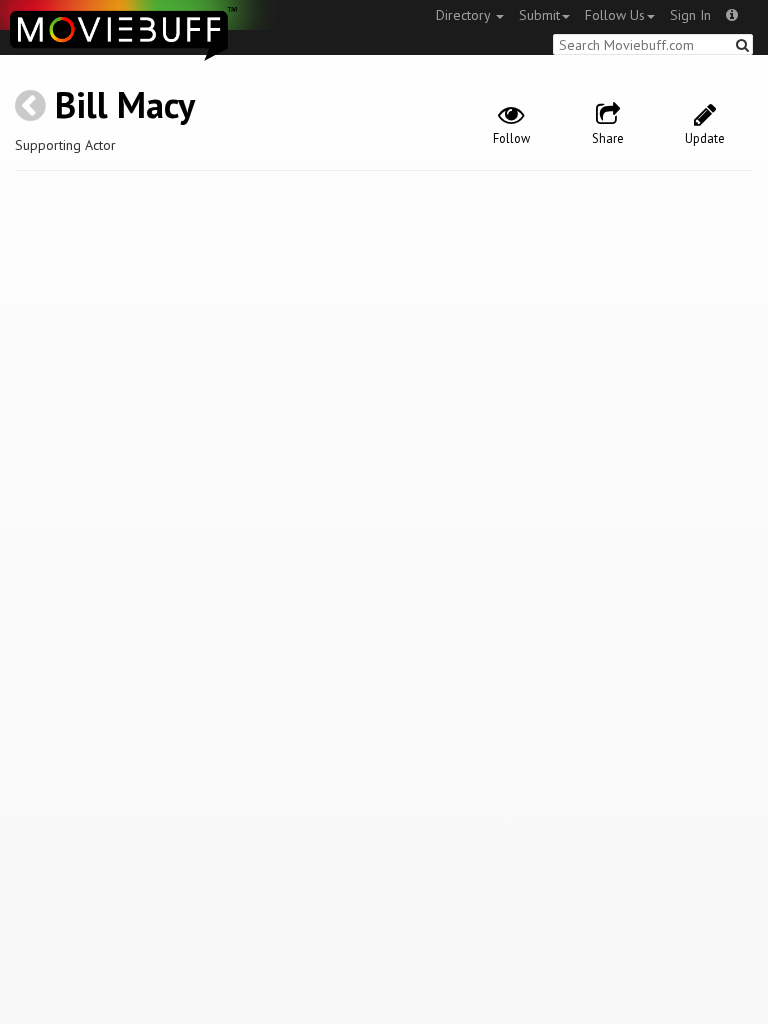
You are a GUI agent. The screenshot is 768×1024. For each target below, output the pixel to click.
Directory (465, 15)
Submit (539, 15)
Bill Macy (125, 104)
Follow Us (615, 15)
